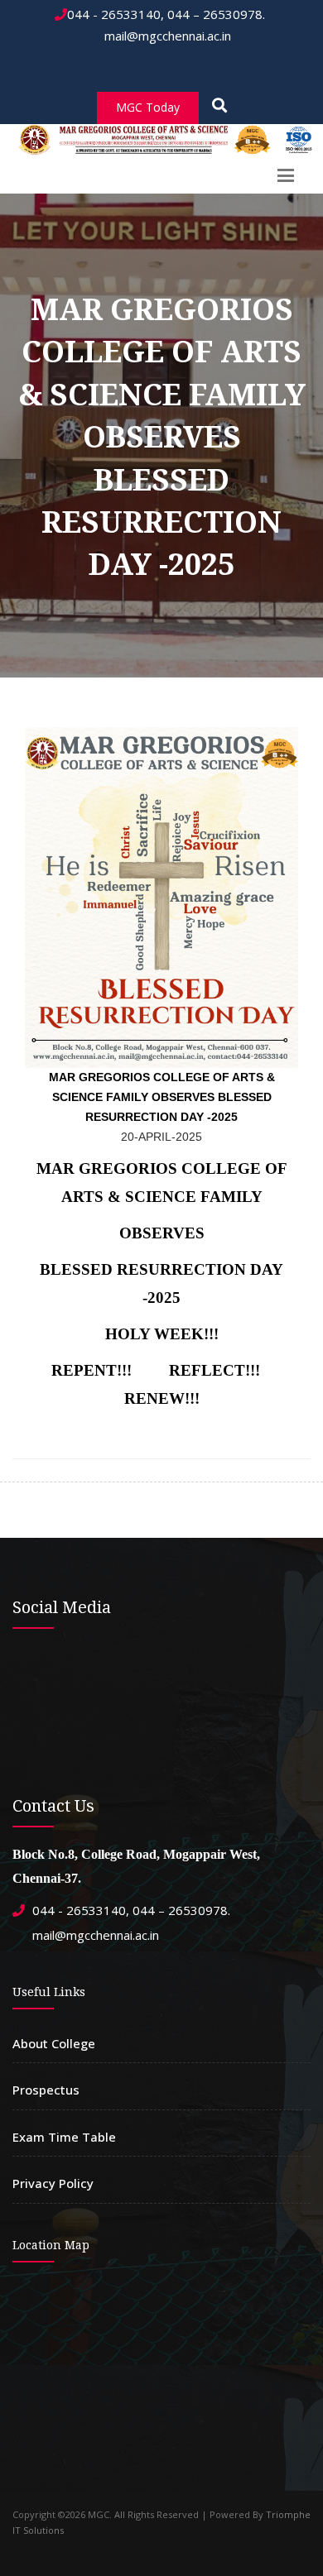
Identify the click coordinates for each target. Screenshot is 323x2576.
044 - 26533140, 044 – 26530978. (166, 14)
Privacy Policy (53, 2183)
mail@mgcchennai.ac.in (166, 36)
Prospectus (46, 2090)
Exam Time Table (64, 2137)
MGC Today (148, 107)
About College (54, 2043)
